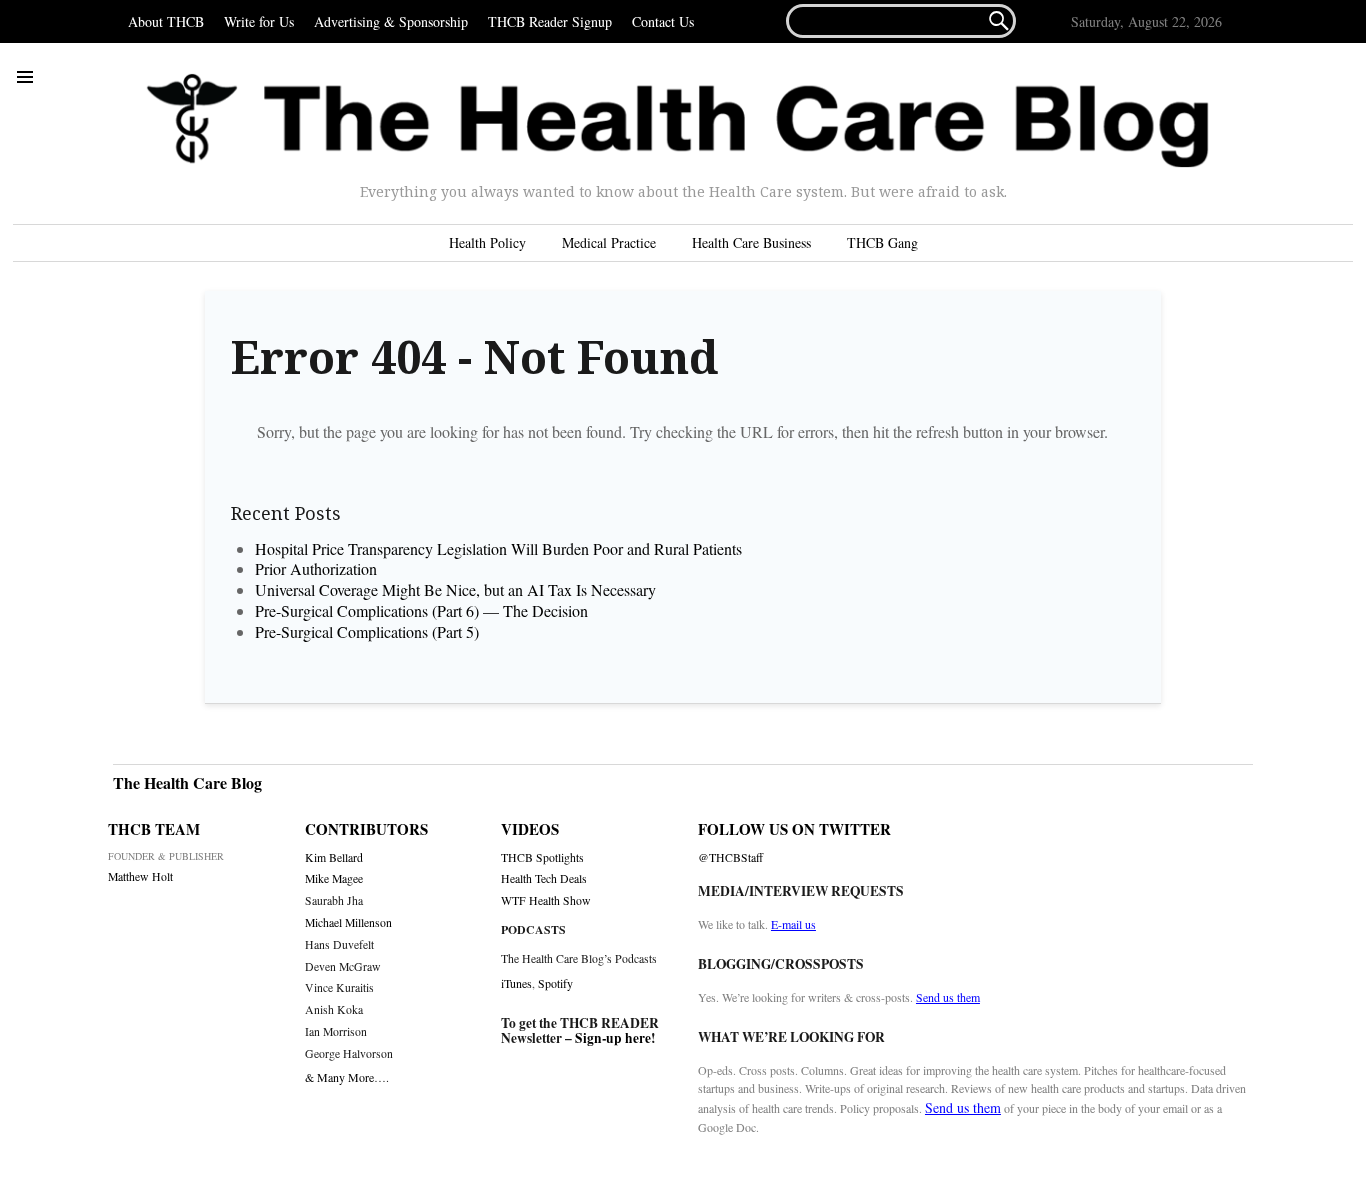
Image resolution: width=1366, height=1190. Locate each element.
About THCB (166, 21)
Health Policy (487, 242)
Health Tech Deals (544, 878)
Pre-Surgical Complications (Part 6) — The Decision (421, 610)
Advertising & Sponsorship (391, 21)
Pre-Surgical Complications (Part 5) (367, 631)
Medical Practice (609, 242)
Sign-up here (613, 1038)
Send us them (948, 997)
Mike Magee (334, 878)
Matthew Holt (140, 876)
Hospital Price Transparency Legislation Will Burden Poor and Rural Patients (505, 548)
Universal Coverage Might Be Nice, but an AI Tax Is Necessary (455, 589)
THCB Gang (882, 242)
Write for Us (259, 21)
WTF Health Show (546, 900)
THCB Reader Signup (550, 21)
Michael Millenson (348, 922)
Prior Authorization (316, 568)
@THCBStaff (730, 857)
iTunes (516, 983)
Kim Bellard (334, 857)
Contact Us (663, 21)
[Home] (678, 121)
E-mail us (793, 924)
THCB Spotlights (542, 857)
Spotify (555, 983)
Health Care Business (751, 242)
